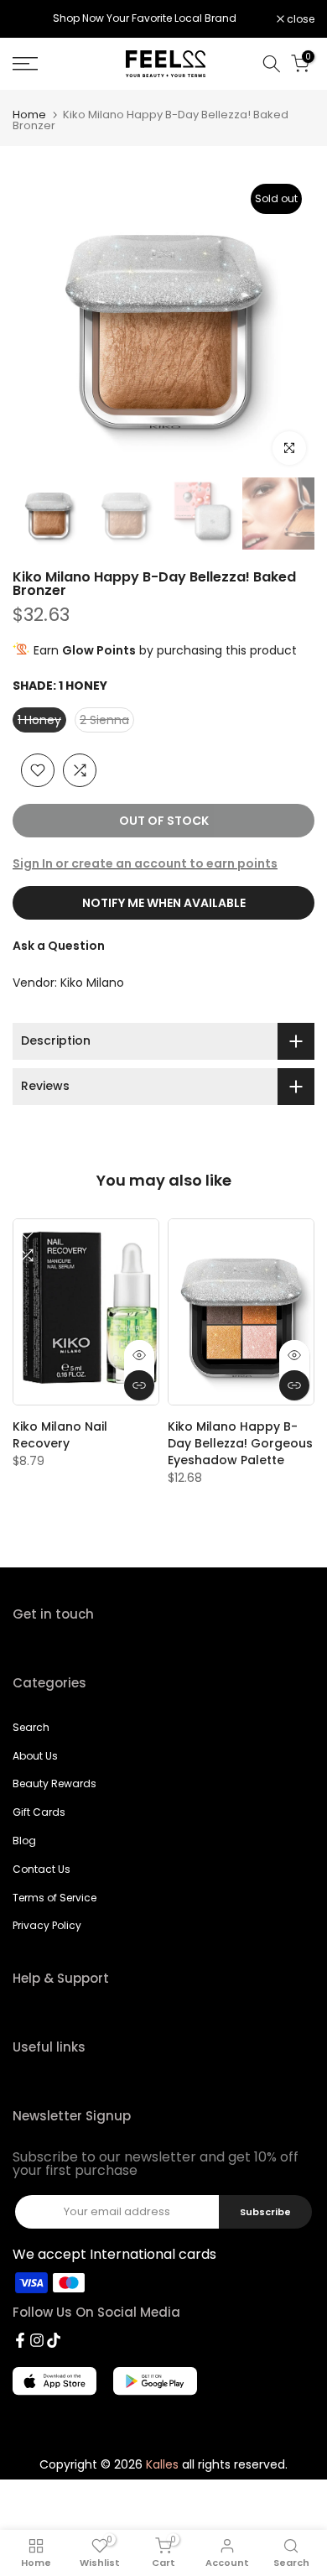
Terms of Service (54, 1898)
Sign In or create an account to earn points (145, 863)
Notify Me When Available (164, 903)
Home (29, 115)
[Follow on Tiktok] (54, 2340)
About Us (35, 1756)
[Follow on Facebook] (20, 2340)
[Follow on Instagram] (37, 2340)
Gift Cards (39, 1812)
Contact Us (42, 1869)
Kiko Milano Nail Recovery (60, 1435)
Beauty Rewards (54, 1783)
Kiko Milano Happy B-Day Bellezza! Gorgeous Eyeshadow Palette (240, 1443)
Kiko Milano (92, 983)
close (299, 19)
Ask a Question (59, 946)
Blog (24, 1841)
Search (31, 1727)
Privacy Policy (47, 1925)
